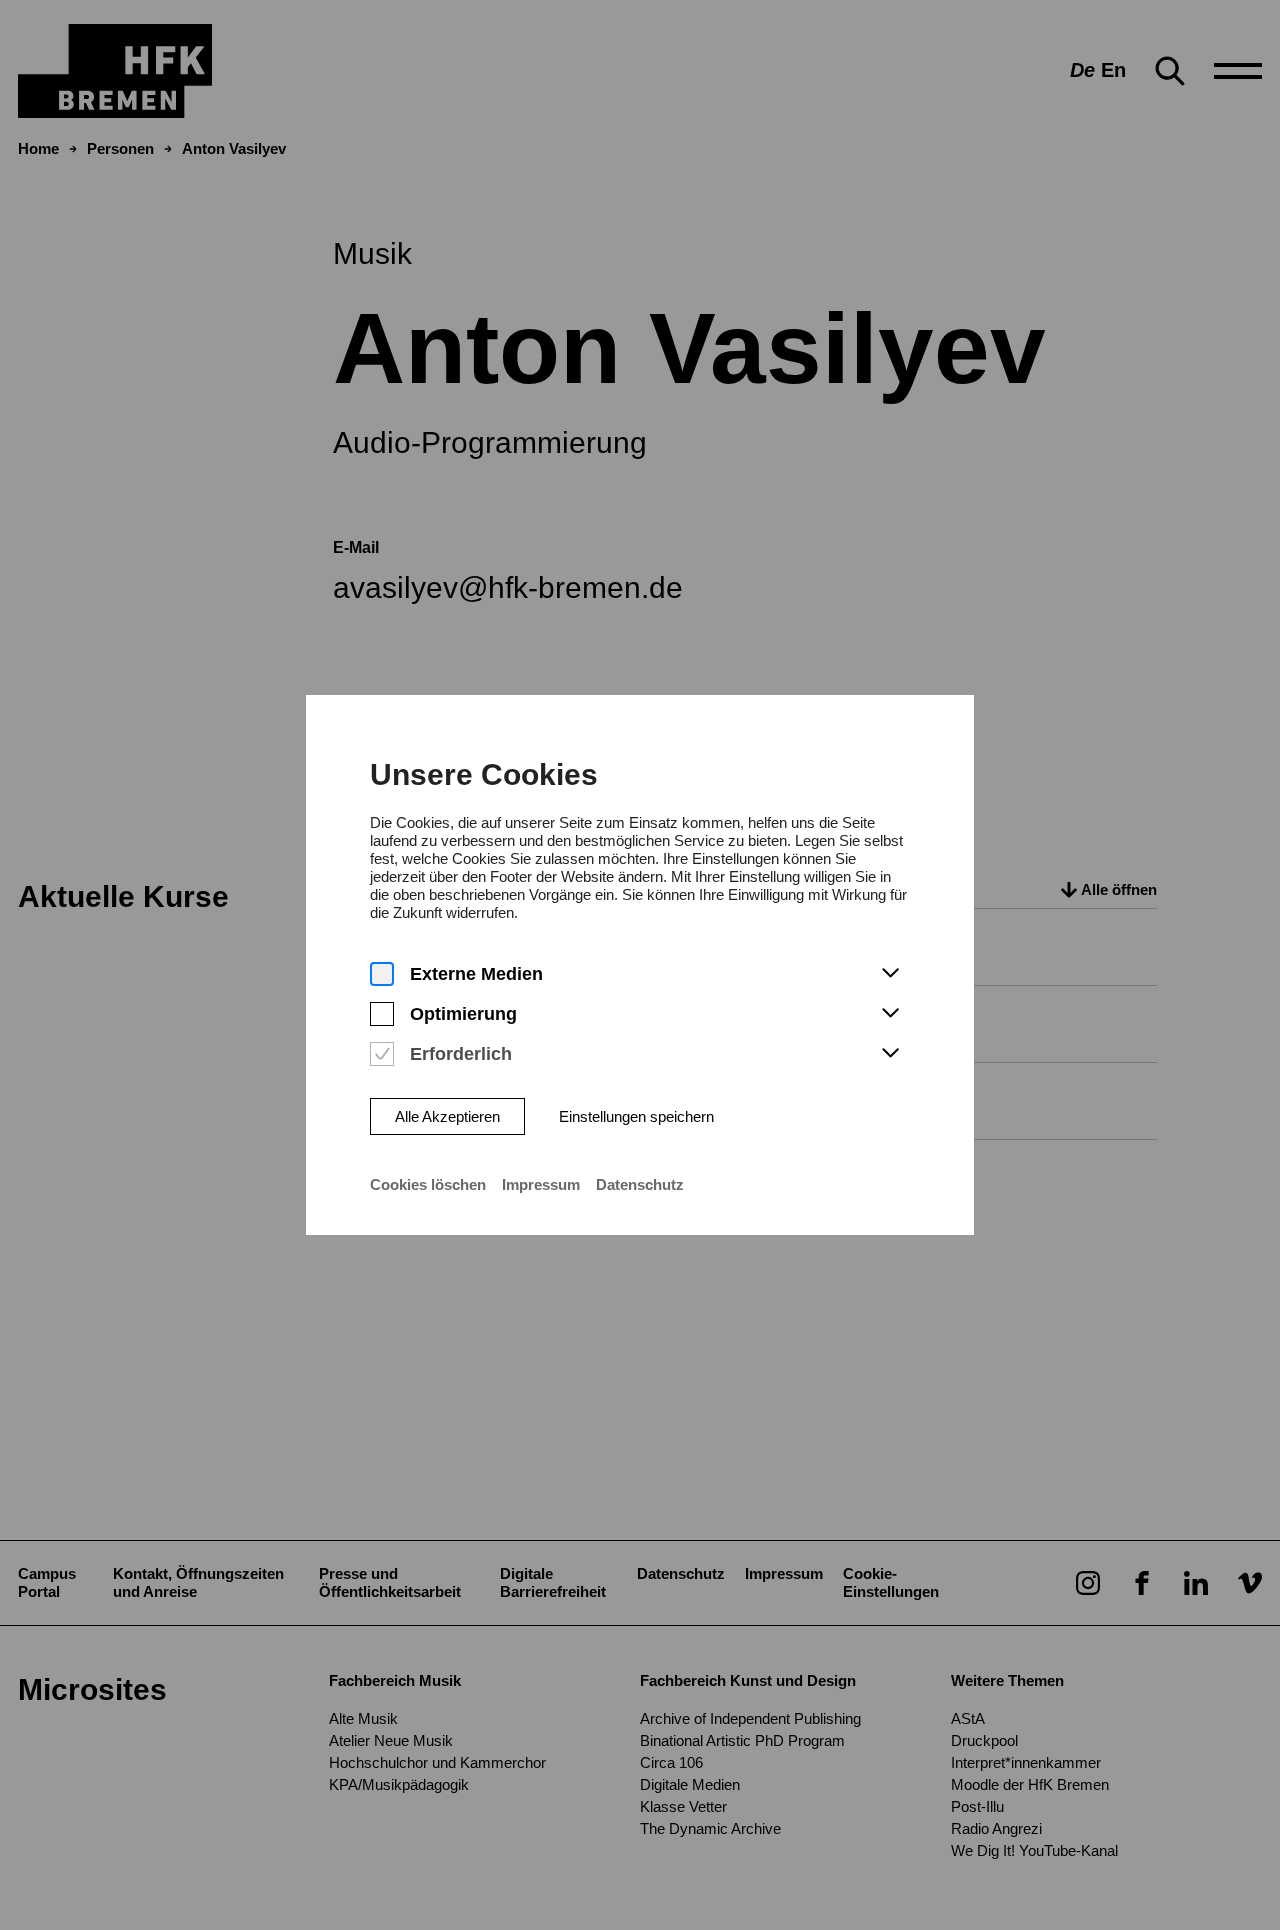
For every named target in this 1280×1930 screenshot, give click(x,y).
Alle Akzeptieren (447, 1116)
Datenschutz (640, 1184)
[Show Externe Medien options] (890, 974)
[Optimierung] (382, 1014)
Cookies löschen (428, 1184)
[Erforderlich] (382, 1054)
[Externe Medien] (382, 974)
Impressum (541, 1184)
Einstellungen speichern (636, 1116)
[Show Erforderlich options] (890, 1054)
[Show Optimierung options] (890, 1014)
